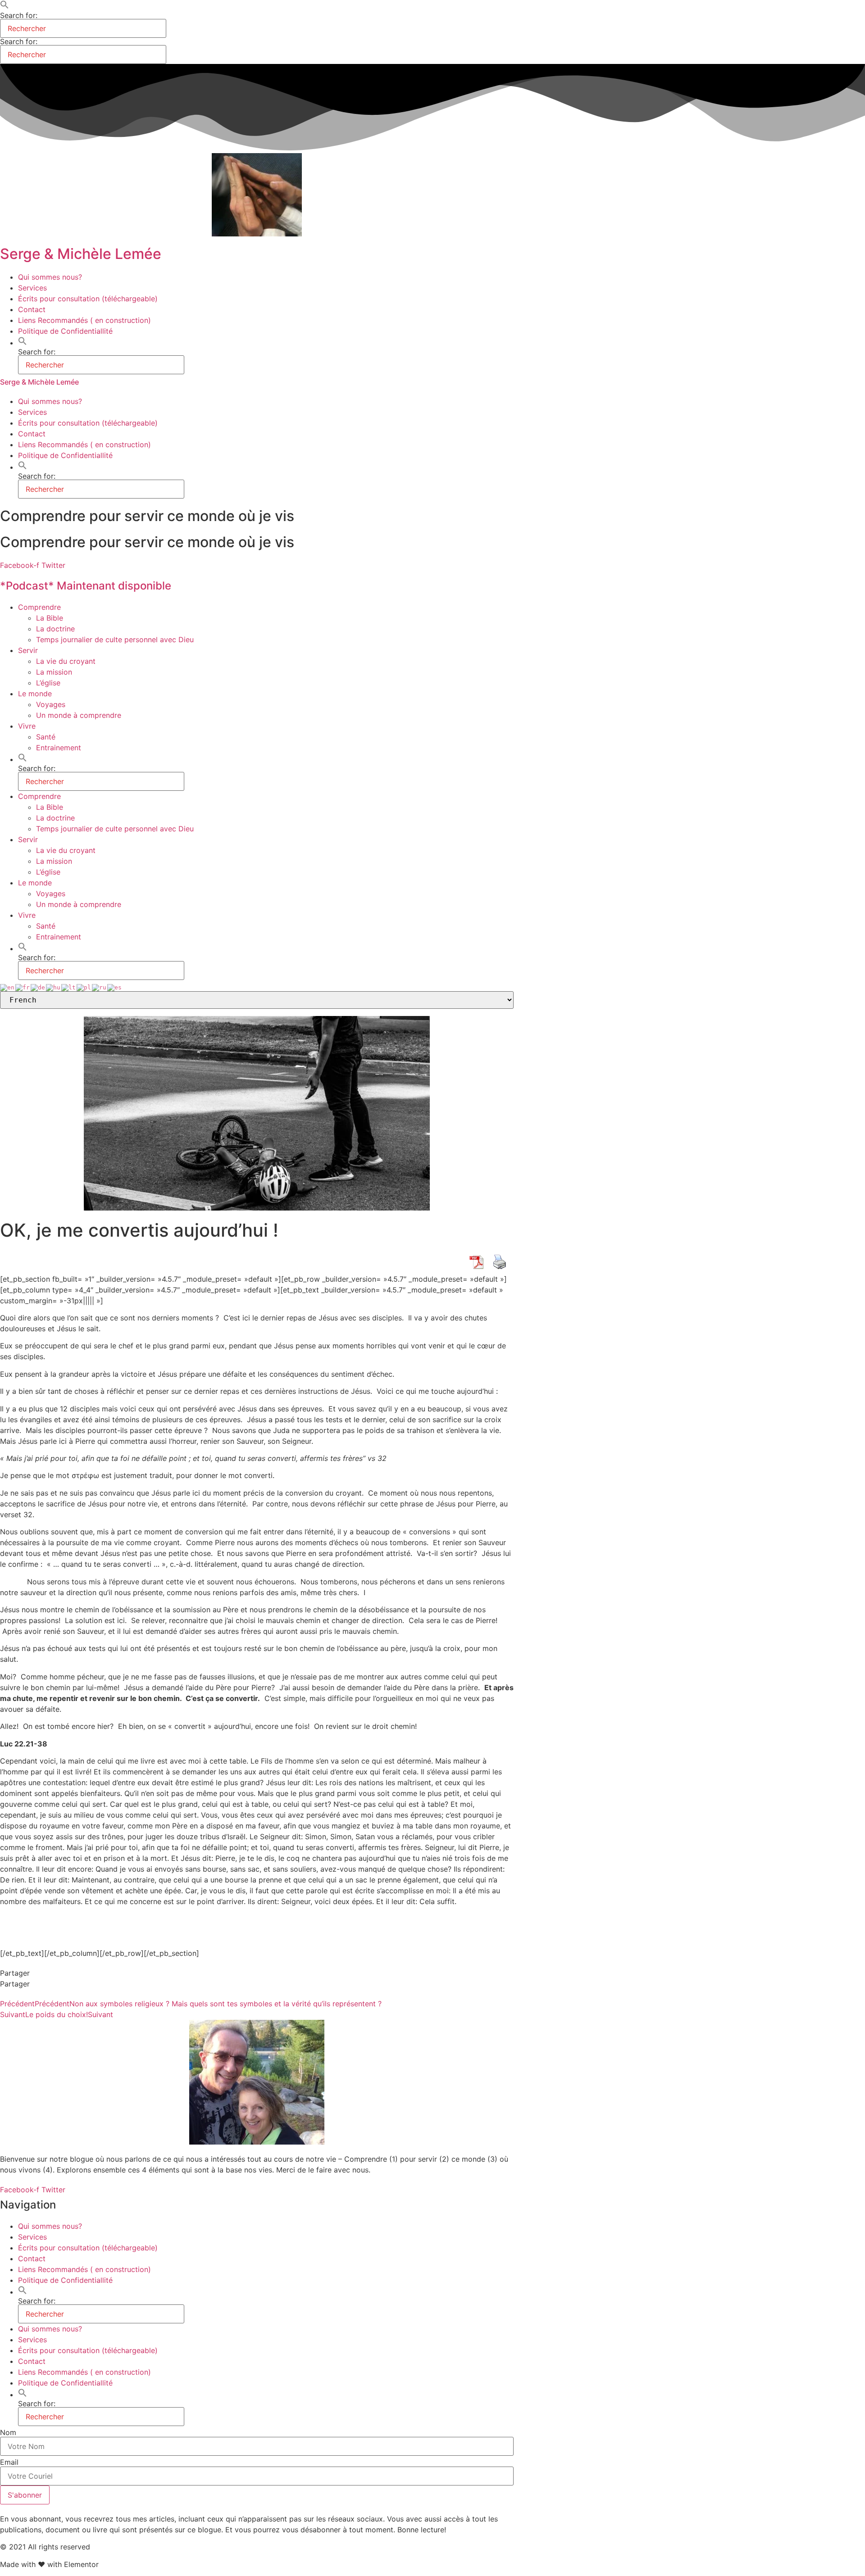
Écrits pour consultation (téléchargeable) (88, 299)
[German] (38, 987)
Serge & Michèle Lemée (81, 254)
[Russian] (100, 987)
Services (32, 288)
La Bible (50, 618)
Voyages (51, 704)
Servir (28, 650)
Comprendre (39, 607)
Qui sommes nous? (50, 277)
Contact (32, 309)
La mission (54, 672)
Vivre (27, 726)
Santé (46, 737)
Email (9, 2462)
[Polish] (84, 987)
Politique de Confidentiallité (65, 331)
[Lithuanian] (69, 987)
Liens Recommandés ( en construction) (84, 320)
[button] (5, 6)
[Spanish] (115, 987)
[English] (8, 987)
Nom (8, 2432)
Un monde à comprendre (79, 715)
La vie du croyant (66, 661)
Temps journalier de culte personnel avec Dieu (115, 639)
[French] (23, 987)
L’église (48, 683)
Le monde (35, 694)
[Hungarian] (54, 987)
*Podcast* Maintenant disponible (86, 586)
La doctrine (55, 629)
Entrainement (59, 748)
